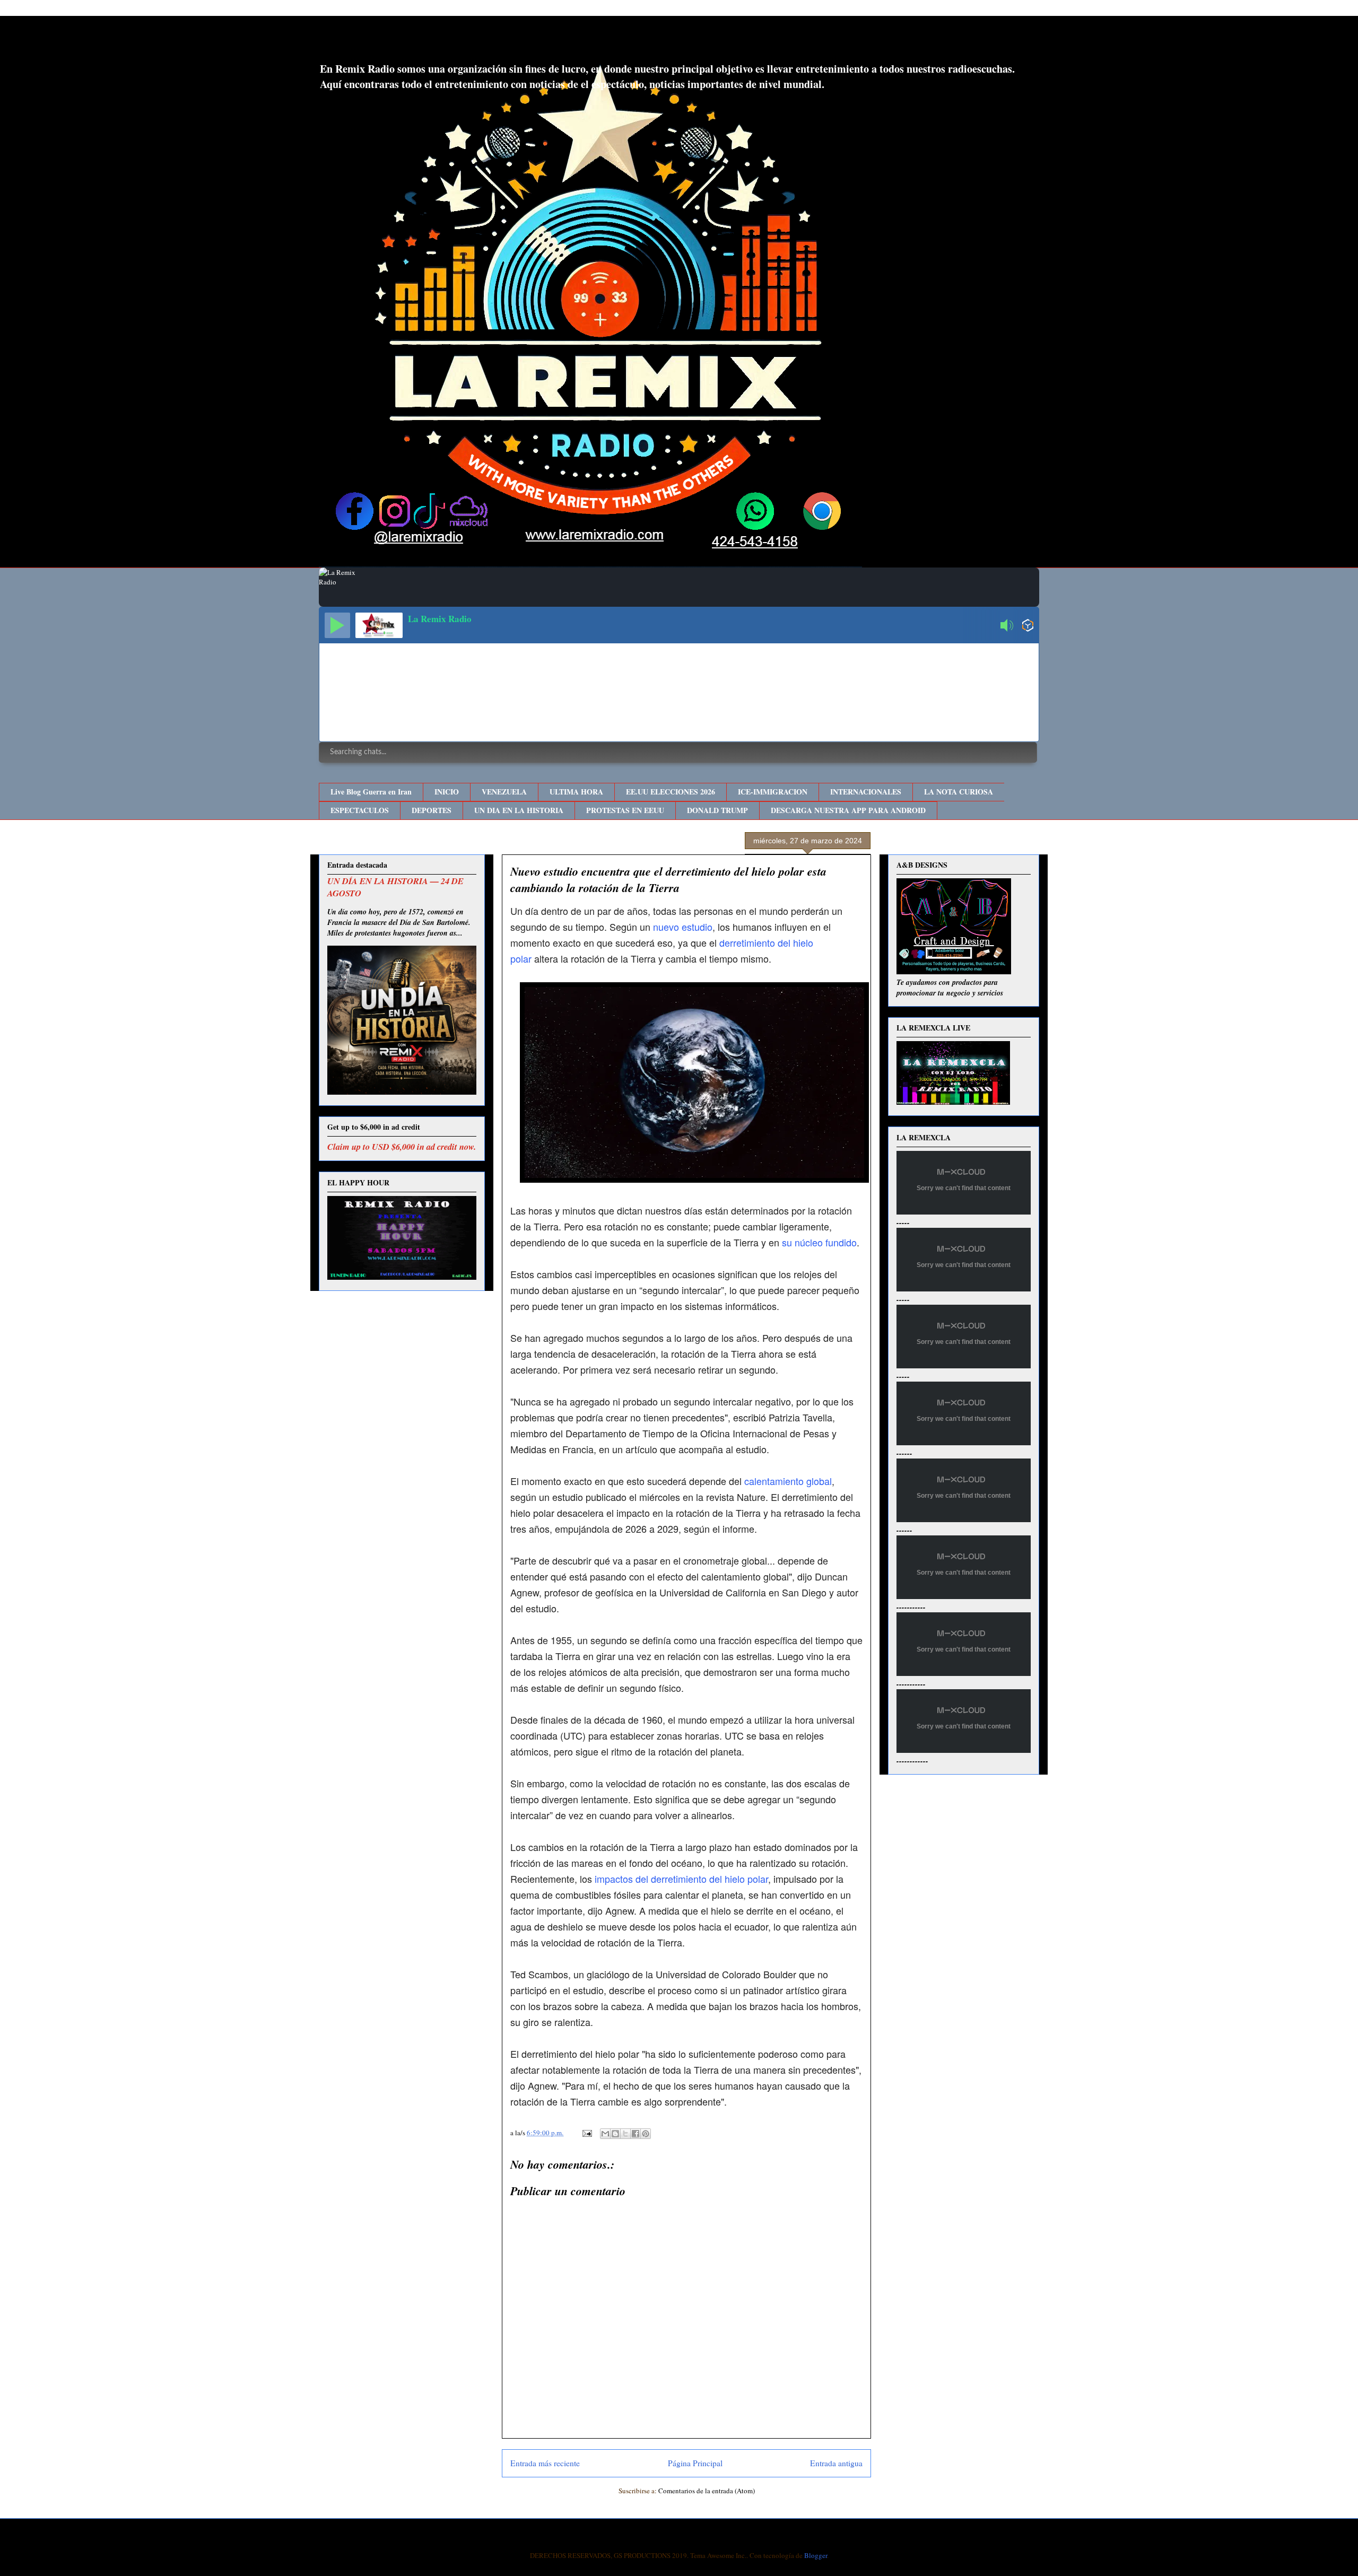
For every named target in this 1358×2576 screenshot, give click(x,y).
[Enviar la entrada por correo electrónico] (586, 2133)
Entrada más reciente (545, 2463)
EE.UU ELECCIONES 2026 (671, 792)
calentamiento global (788, 1481)
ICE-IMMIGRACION (773, 792)
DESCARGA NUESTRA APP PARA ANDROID (848, 810)
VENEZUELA (504, 792)
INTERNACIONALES (866, 792)
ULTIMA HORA (576, 792)
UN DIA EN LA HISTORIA (519, 810)
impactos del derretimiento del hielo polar (681, 1879)
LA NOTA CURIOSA (959, 792)
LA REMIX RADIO (406, 42)
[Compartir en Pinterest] (646, 2134)
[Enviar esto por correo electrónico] (605, 2134)
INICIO (447, 792)
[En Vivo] (337, 625)
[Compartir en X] (625, 2134)
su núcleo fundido (819, 1242)
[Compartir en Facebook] (636, 2134)
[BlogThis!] (615, 2134)
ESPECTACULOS (360, 810)
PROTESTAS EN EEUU (625, 810)
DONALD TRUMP (717, 810)
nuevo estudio (683, 927)
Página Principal (695, 2463)
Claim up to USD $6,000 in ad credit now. (402, 1146)
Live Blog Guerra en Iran (371, 792)
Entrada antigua (836, 2463)
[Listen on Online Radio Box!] (1028, 626)
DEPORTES (432, 810)
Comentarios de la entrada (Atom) (707, 2491)
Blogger (816, 2555)
